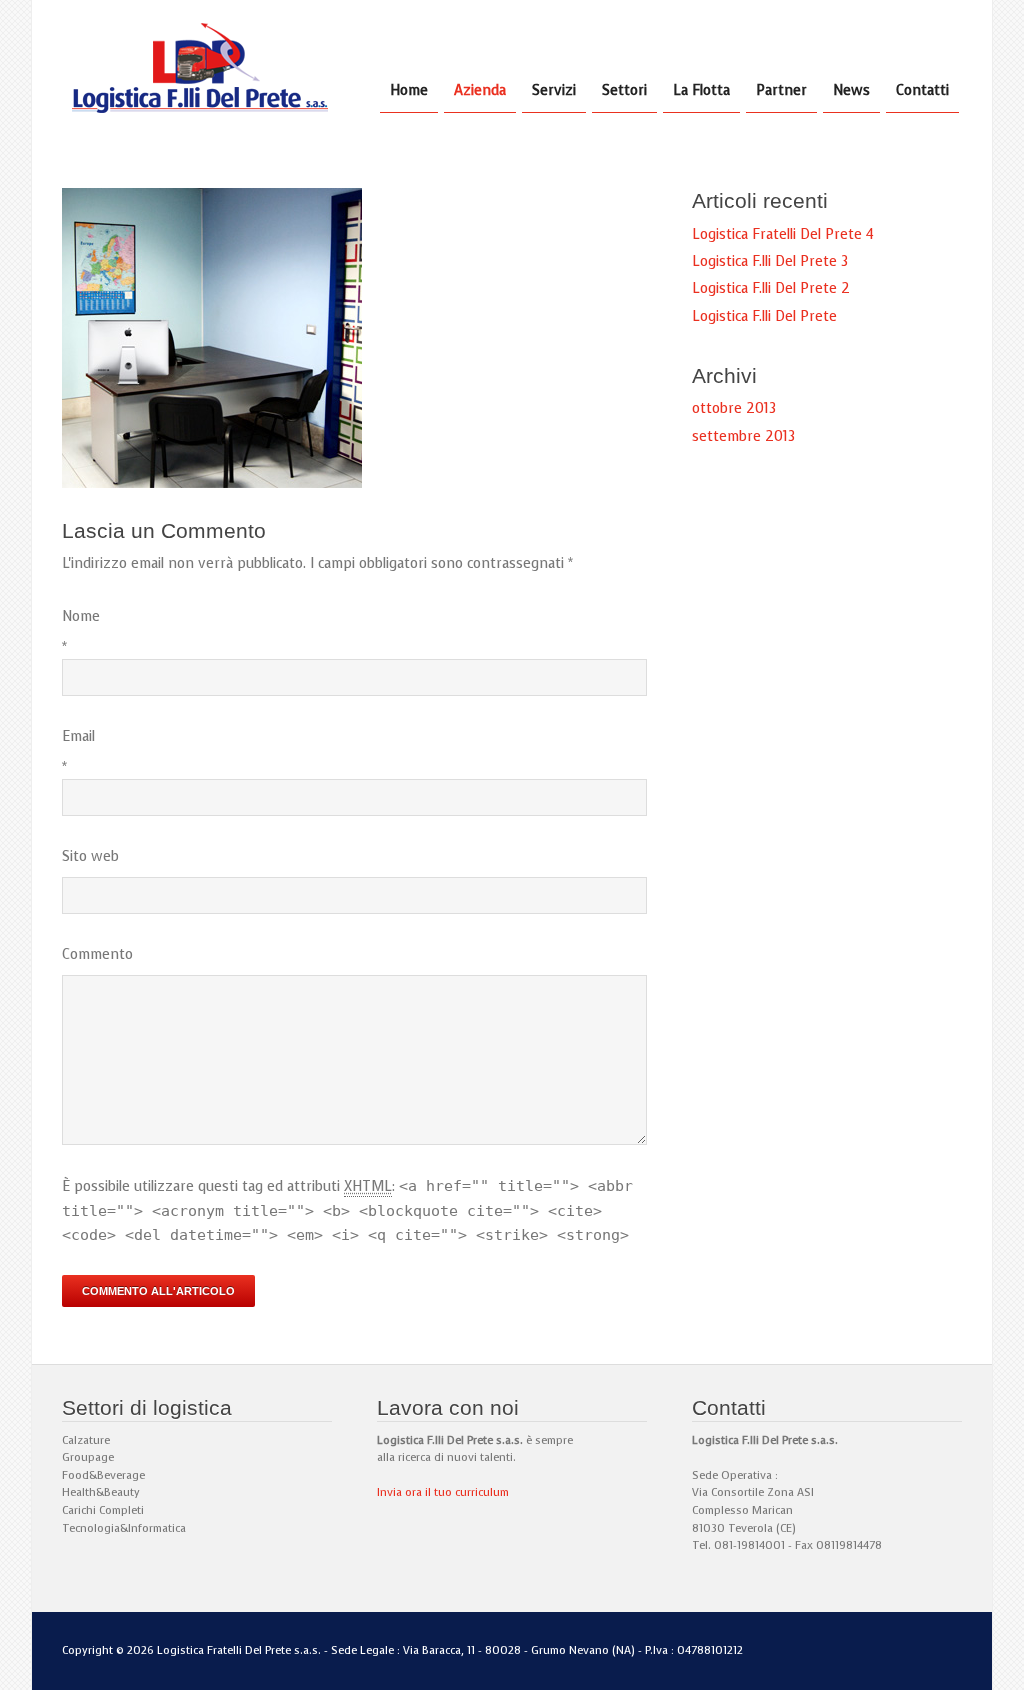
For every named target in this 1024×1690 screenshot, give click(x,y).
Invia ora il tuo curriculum (443, 1492)
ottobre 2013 (734, 408)
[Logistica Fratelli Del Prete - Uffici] (212, 483)
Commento (97, 954)
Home (409, 90)
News (851, 90)
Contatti (922, 90)
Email (78, 736)
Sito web (90, 856)
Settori (624, 90)
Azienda (480, 90)
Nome (81, 616)
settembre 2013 (743, 436)
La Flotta (701, 90)
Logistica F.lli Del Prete (764, 316)
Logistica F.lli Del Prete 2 (771, 288)
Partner (781, 90)
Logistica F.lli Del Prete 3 (770, 261)
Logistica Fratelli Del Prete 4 (783, 234)
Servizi (554, 90)
